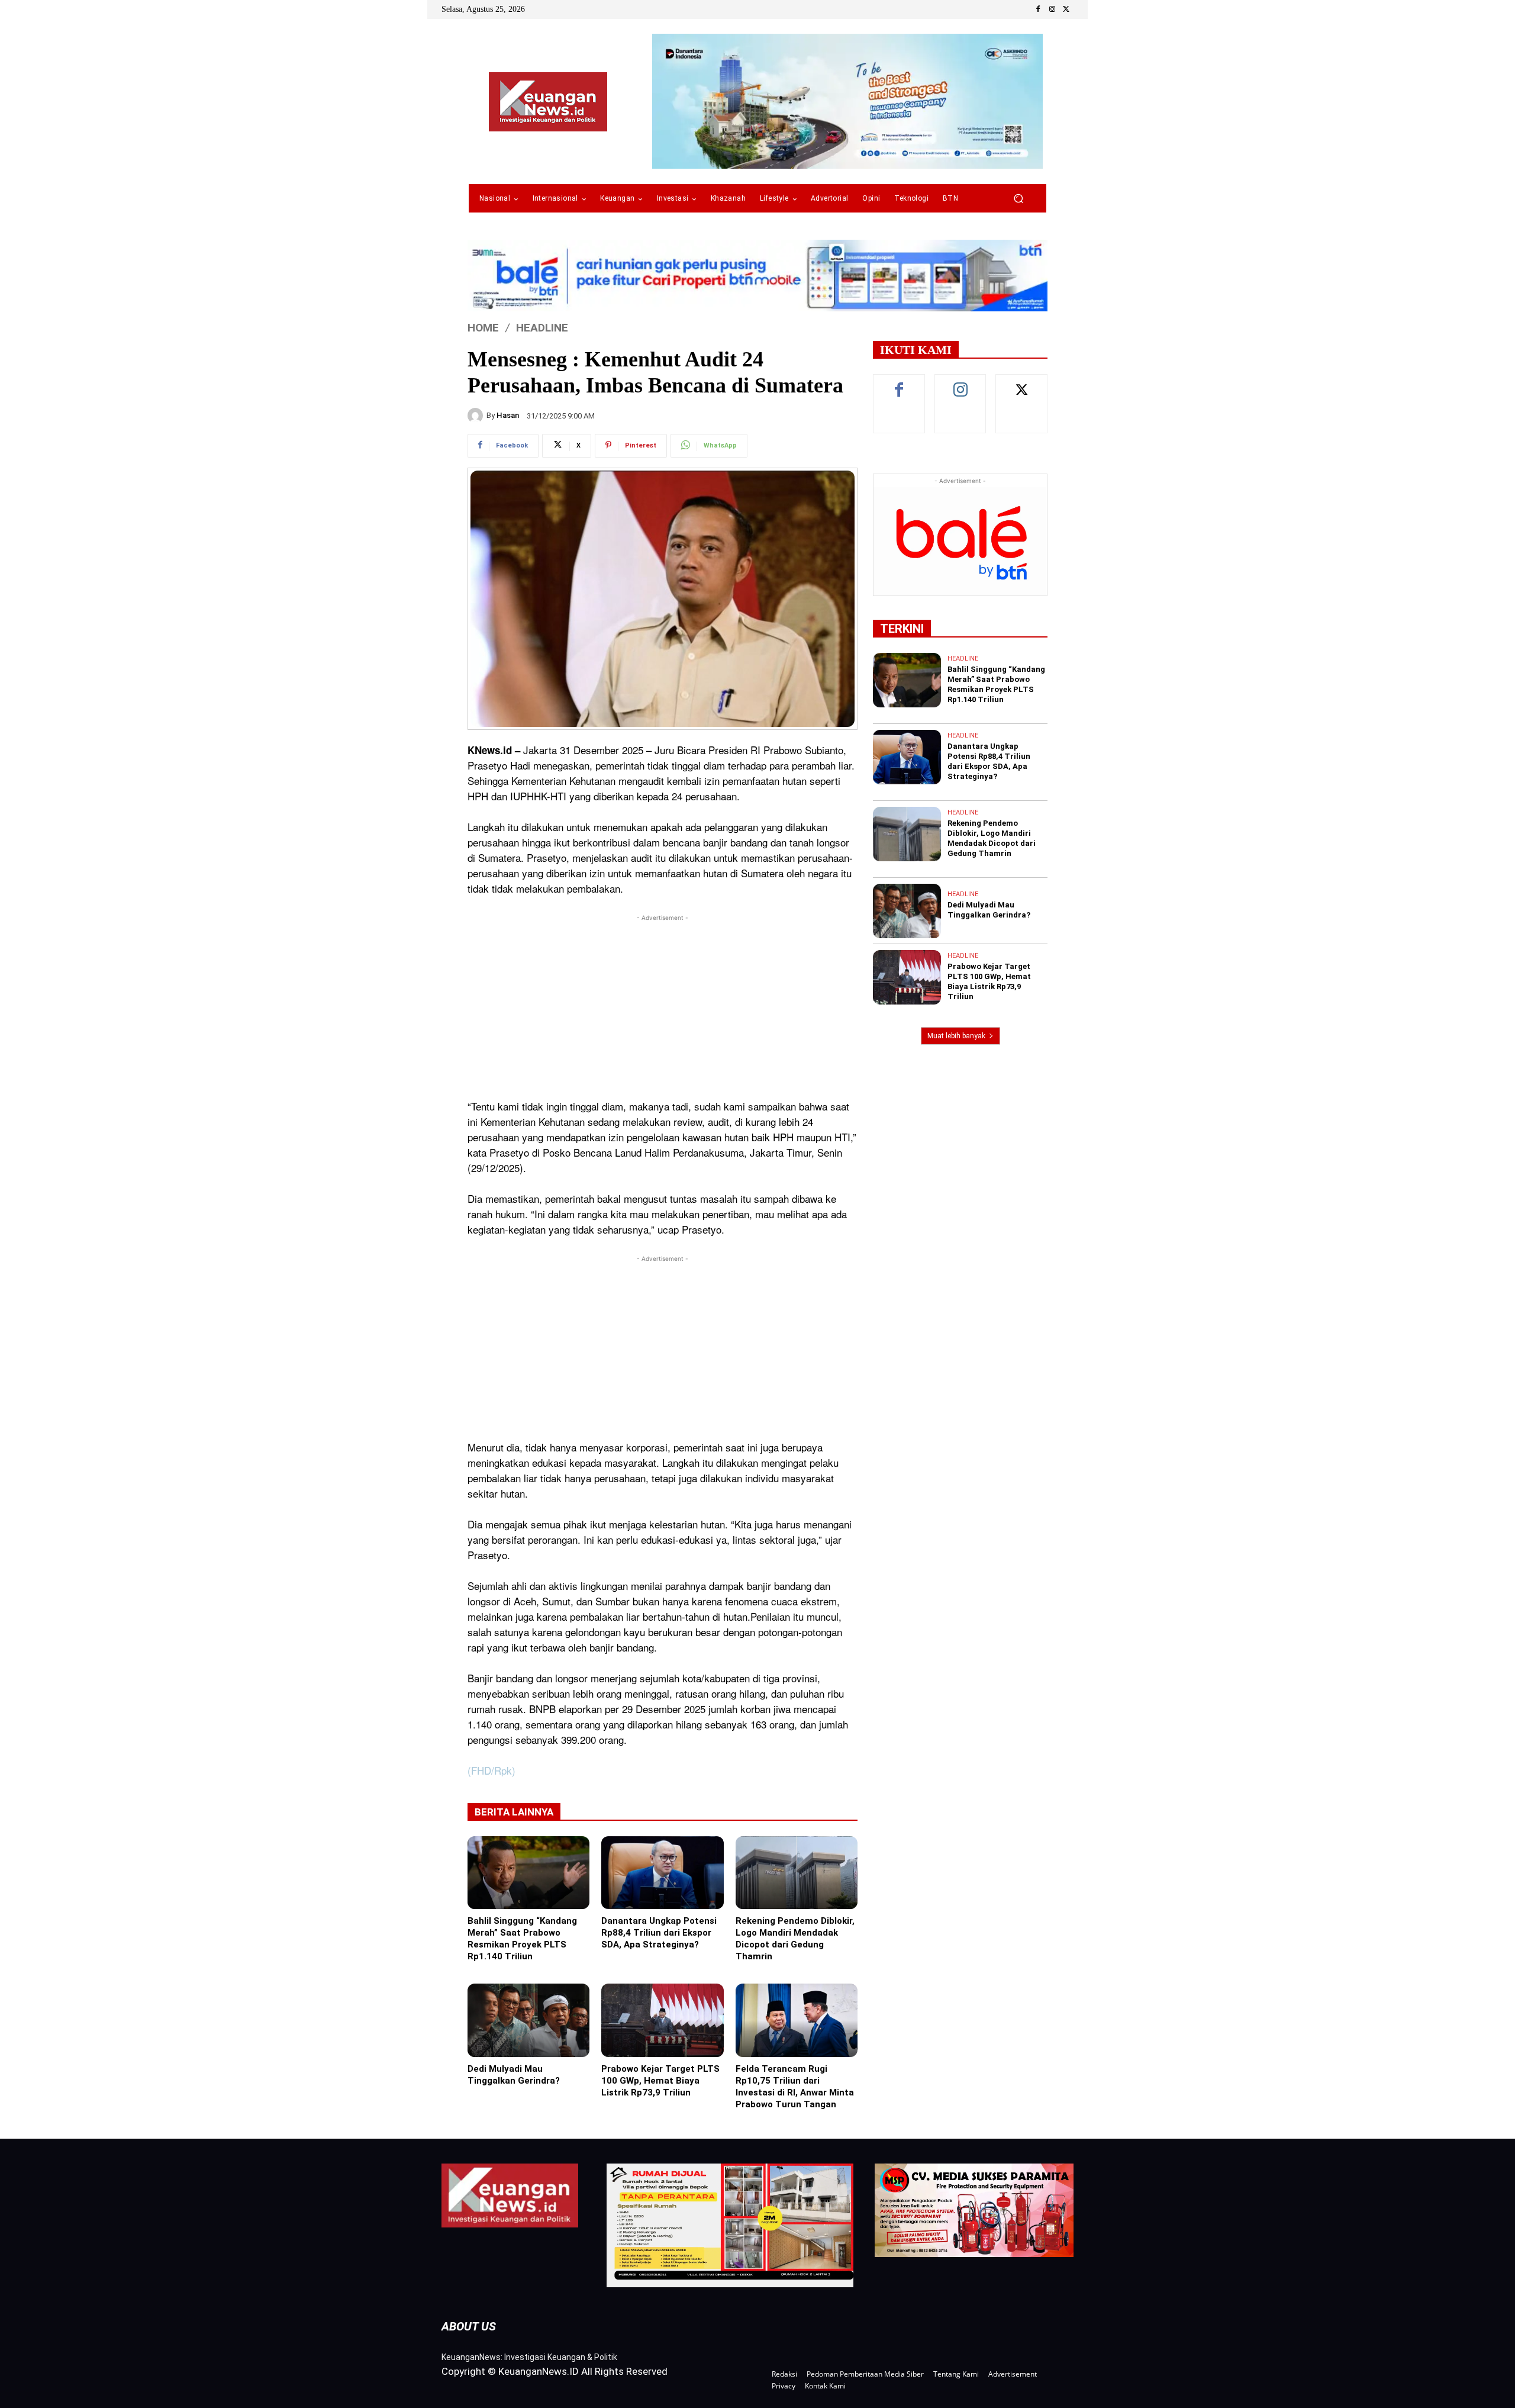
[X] (1066, 9)
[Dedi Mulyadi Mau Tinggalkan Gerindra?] (528, 2020)
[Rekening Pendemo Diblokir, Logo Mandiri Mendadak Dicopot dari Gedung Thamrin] (797, 1873)
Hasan (508, 415)
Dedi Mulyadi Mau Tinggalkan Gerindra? (514, 2075)
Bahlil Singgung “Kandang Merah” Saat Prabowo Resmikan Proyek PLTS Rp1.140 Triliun (522, 1939)
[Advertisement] (663, 1007)
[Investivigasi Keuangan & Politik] (548, 102)
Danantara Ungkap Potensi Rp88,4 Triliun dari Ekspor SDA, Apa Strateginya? (659, 1933)
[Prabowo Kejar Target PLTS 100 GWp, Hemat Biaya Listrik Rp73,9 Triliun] (662, 2020)
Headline (542, 328)
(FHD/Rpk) (491, 1770)
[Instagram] (1052, 9)
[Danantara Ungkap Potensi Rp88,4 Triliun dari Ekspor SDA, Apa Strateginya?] (662, 1873)
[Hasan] (477, 416)
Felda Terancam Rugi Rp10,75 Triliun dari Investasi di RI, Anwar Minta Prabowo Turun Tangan (795, 2087)
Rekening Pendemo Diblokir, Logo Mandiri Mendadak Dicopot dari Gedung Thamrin (795, 1939)
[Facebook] (1038, 9)
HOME (483, 328)
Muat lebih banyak (956, 1036)
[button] (1018, 199)
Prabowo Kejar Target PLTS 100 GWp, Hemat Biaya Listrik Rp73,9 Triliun (660, 2081)
